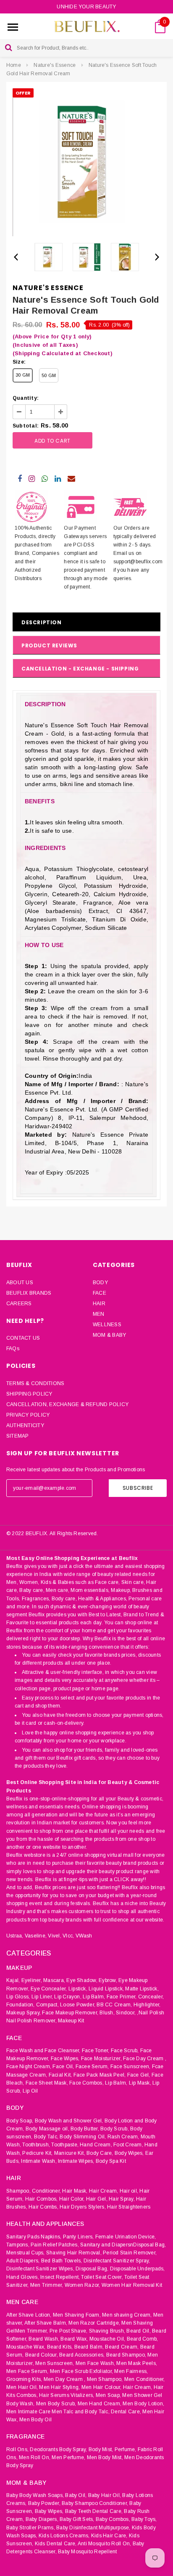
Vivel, (54, 1936)
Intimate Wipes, (76, 2161)
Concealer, (151, 1997)
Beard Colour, (42, 2355)
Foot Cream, (128, 2145)
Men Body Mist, (105, 2457)
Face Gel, (139, 2075)
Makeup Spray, (24, 2013)
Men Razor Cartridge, (94, 2323)
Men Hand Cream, (100, 2404)
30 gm (23, 375)
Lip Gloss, (18, 1997)
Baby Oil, (76, 2495)
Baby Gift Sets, (77, 2519)
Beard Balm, (89, 2347)
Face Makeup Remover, (70, 2013)
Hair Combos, (42, 2199)
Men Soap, (108, 2395)
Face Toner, (96, 2051)
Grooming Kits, (24, 2379)
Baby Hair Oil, (105, 2495)
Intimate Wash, (39, 2161)
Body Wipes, (129, 2153)
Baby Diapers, (42, 2519)
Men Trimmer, (47, 2285)
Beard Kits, (60, 2347)
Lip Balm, (94, 1997)
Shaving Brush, (107, 2331)
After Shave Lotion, (29, 2315)
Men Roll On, (35, 2457)
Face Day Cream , (145, 2059)
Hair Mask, (75, 2191)
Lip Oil (30, 2091)
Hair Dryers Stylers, (83, 2207)
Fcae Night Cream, (29, 2067)
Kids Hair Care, (109, 2536)
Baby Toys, (144, 2519)
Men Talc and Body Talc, (81, 2412)
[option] (86, 162)
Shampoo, (18, 2191)
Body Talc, (46, 2137)
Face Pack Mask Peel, (100, 2075)
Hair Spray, (122, 2199)
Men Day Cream (63, 2379)
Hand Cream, (96, 2145)
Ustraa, (15, 1936)
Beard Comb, (143, 2339)
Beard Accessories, (82, 2355)
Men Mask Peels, (137, 2363)
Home (14, 65)
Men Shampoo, (105, 2379)
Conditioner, (46, 2191)
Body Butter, (85, 2129)
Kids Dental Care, (56, 2544)
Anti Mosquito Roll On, (104, 2544)
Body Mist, (101, 2449)
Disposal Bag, (92, 2269)
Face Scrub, (125, 2051)
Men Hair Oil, (22, 2387)
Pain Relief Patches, (55, 2245)
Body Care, (100, 2153)
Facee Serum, (92, 2067)
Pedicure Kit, (37, 2153)
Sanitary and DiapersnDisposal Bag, (123, 2245)
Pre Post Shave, (69, 2331)
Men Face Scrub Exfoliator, (81, 2371)
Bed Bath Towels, (62, 2261)
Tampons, (18, 2245)
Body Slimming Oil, (83, 2137)
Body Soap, (20, 2121)
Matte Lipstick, (142, 1989)
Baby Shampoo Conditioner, (95, 2503)
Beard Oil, (138, 2331)
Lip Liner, (42, 1997)
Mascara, (54, 1980)
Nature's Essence (55, 65)
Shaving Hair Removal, (74, 2253)
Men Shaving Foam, (77, 2315)
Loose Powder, (78, 2005)
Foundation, (21, 2005)
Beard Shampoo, (126, 2355)
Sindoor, (126, 2013)
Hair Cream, (104, 2191)
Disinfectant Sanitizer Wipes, (40, 2269)
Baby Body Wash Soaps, (35, 2495)
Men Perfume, (68, 2457)
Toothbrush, (36, 2145)
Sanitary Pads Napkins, (34, 2237)
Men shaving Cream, (127, 2315)
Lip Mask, (140, 2083)
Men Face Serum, (28, 2371)
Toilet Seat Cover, (102, 2277)
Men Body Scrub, (56, 2404)
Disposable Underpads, (138, 2269)
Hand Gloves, (23, 2277)
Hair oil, (129, 2191)
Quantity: (26, 398)
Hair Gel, (97, 2199)
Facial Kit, (60, 2075)
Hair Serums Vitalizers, (67, 2395)
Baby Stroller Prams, (31, 2528)
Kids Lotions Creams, (64, 2536)
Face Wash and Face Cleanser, (43, 2051)
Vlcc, (68, 1936)
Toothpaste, (65, 2145)
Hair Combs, (43, 2207)
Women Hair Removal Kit (132, 2285)
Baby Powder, (44, 2503)
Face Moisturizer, (101, 2059)
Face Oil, (63, 2067)
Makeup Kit (71, 2021)
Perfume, (126, 2449)
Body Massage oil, (47, 2129)
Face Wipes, (65, 2059)
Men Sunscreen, (55, 2363)
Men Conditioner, (145, 2379)
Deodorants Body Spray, (58, 2449)
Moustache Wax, (26, 2347)
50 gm (49, 375)
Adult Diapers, (23, 2261)
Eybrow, (108, 1980)
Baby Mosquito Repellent (88, 2552)
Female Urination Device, (126, 2237)
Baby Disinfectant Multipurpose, (93, 2528)
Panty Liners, (79, 2237)
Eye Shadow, (82, 1980)
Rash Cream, (123, 2137)
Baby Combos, (113, 2519)
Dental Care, (126, 2412)
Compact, (47, 2005)
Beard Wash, (44, 2339)
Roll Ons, (17, 2449)
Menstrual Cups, (26, 2253)
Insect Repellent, (60, 2277)
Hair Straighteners (129, 2207)
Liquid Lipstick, (106, 1989)
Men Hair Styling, (59, 2387)
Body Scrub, (115, 2129)
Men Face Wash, (95, 2363)
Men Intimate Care (28, 2412)
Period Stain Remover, (130, 2253)
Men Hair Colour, (102, 2387)
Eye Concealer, (49, 1989)
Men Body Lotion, (143, 2404)
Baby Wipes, (49, 2511)
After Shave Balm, (46, 2323)
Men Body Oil (35, 2420)
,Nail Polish (151, 2013)
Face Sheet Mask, (47, 2083)
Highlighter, (147, 2005)
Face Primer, (122, 1997)
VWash (84, 1936)
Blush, (107, 2013)
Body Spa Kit (111, 2161)
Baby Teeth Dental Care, (94, 2511)
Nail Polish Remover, (31, 2021)
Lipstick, (78, 1989)
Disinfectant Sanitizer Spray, (117, 2261)
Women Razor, (83, 2285)
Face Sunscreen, (131, 2067)
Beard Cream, (122, 2347)
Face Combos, (86, 2083)
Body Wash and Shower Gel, (69, 2121)
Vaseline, (36, 1936)
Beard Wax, (74, 2339)
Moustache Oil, (107, 2339)
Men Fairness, (131, 2371)
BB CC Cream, (114, 2005)
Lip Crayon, (68, 1997)
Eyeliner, (32, 1980)
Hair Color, (72, 2199)
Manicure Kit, (70, 2153)
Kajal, (13, 1980)
